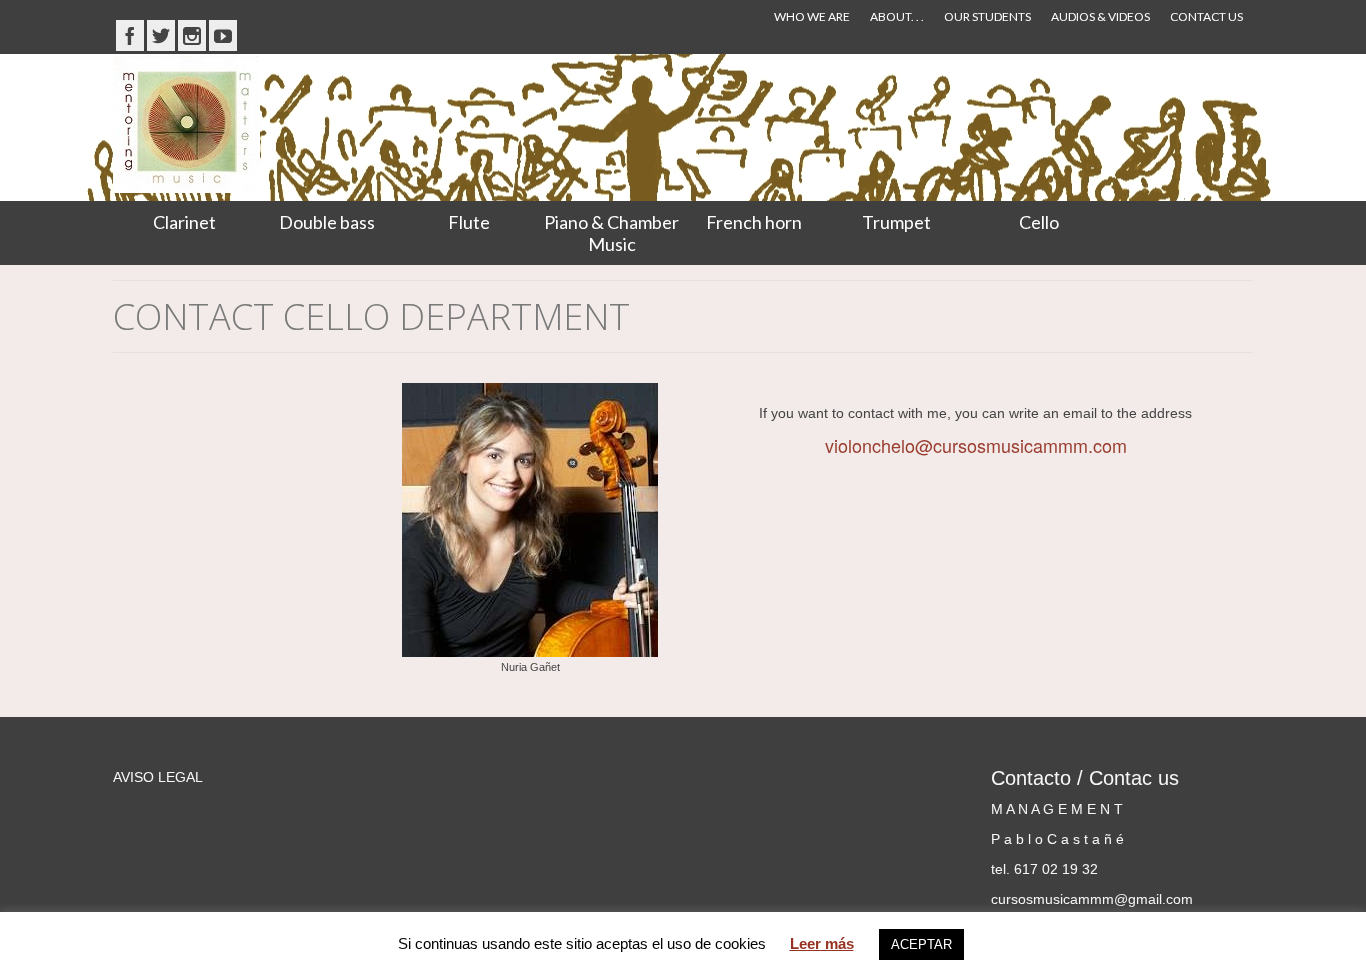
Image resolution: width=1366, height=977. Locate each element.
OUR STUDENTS (987, 16)
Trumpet (896, 222)
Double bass (327, 222)
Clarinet (184, 222)
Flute (469, 222)
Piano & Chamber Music (611, 233)
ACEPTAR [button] (921, 944)
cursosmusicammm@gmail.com (1092, 899)
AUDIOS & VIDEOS (1100, 16)
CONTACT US (1206, 16)
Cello (1039, 222)
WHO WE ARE (812, 16)
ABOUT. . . (897, 16)
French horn (754, 222)
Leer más (822, 943)
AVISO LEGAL (158, 777)
